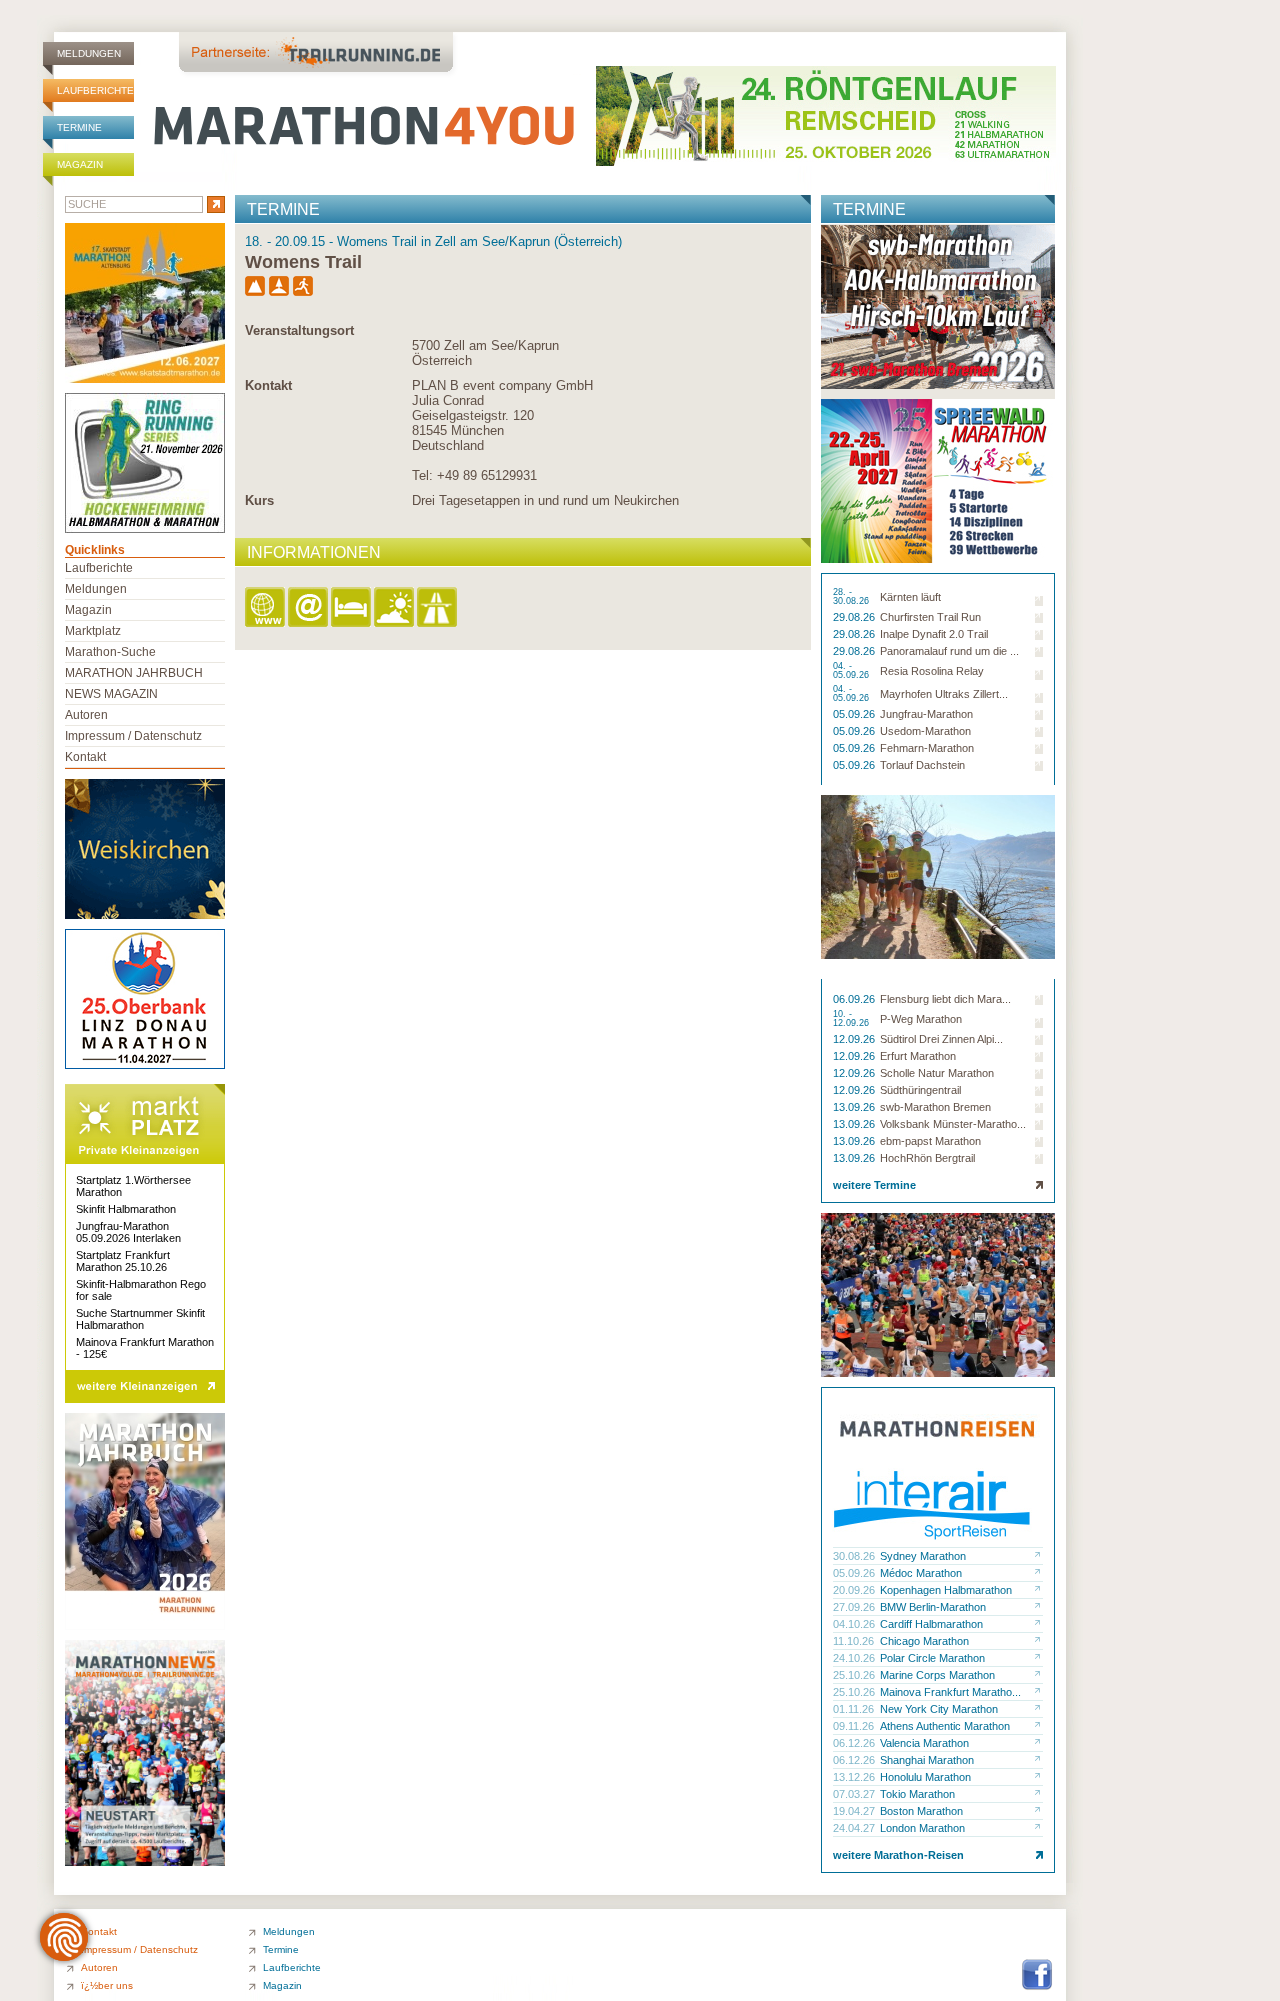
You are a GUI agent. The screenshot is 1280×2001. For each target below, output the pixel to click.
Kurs (259, 500)
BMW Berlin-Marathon (933, 1607)
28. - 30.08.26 (852, 597)
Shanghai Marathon (927, 1760)
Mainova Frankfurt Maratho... (950, 1692)
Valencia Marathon (924, 1743)
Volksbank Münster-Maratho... (953, 1124)
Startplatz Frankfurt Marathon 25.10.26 (123, 1261)
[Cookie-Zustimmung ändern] (64, 1937)
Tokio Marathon (917, 1794)
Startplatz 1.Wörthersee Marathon (133, 1186)
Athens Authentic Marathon (945, 1726)
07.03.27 (855, 1794)
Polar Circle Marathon (932, 1658)
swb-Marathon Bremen (935, 1107)
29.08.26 (855, 617)
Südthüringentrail (920, 1090)
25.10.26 (855, 1675)
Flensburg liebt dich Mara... (945, 999)
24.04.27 (855, 1828)
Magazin (80, 164)
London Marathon (922, 1828)
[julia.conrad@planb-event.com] (309, 608)
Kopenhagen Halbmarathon (946, 1590)
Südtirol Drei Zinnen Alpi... (941, 1039)
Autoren (86, 715)
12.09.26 (855, 1039)
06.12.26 (855, 1743)
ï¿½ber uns (107, 1985)
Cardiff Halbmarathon (931, 1624)
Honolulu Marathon (925, 1777)
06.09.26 (855, 999)
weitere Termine (874, 1185)
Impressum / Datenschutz (133, 736)
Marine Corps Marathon (937, 1675)
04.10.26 (855, 1624)
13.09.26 (855, 1107)
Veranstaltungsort (299, 330)
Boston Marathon (921, 1811)
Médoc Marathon (921, 1573)
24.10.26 (855, 1658)
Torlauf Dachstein (922, 765)
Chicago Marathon (924, 1641)
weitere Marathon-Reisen (898, 1855)
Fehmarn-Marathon (927, 748)
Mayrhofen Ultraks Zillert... (944, 694)
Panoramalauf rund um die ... (949, 651)
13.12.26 (855, 1777)
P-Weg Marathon (921, 1019)
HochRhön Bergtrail (927, 1158)
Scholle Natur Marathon (937, 1073)
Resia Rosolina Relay (932, 671)
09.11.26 (855, 1726)
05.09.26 (855, 714)
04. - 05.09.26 (852, 671)
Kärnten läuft (910, 597)
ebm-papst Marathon (930, 1141)
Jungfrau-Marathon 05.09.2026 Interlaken (128, 1232)
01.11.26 (855, 1709)
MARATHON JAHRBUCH (134, 673)
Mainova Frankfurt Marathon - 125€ (145, 1348)
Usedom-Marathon (925, 731)
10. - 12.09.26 (852, 1019)
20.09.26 (855, 1590)
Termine (79, 127)
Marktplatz (93, 631)
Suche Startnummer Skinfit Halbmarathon (140, 1319)
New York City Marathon (939, 1709)
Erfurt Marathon (918, 1056)
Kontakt (268, 385)
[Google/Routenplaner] (438, 608)
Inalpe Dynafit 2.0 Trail (934, 634)
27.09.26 (855, 1607)
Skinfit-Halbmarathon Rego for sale (141, 1290)
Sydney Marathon (923, 1556)
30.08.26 (855, 1556)
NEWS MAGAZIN (111, 694)
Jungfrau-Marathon (926, 714)
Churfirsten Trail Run (930, 617)
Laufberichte (95, 90)
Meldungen (89, 53)
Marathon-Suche (110, 652)
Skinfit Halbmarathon (126, 1209)
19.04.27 (855, 1811)
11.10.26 (855, 1641)
